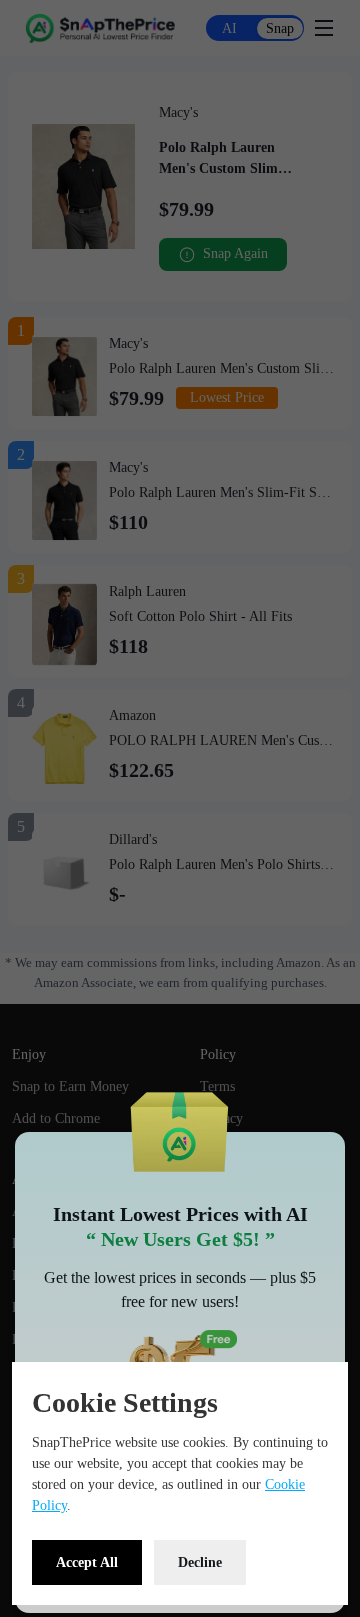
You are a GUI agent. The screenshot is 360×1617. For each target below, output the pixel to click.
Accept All (87, 1562)
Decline (200, 1562)
